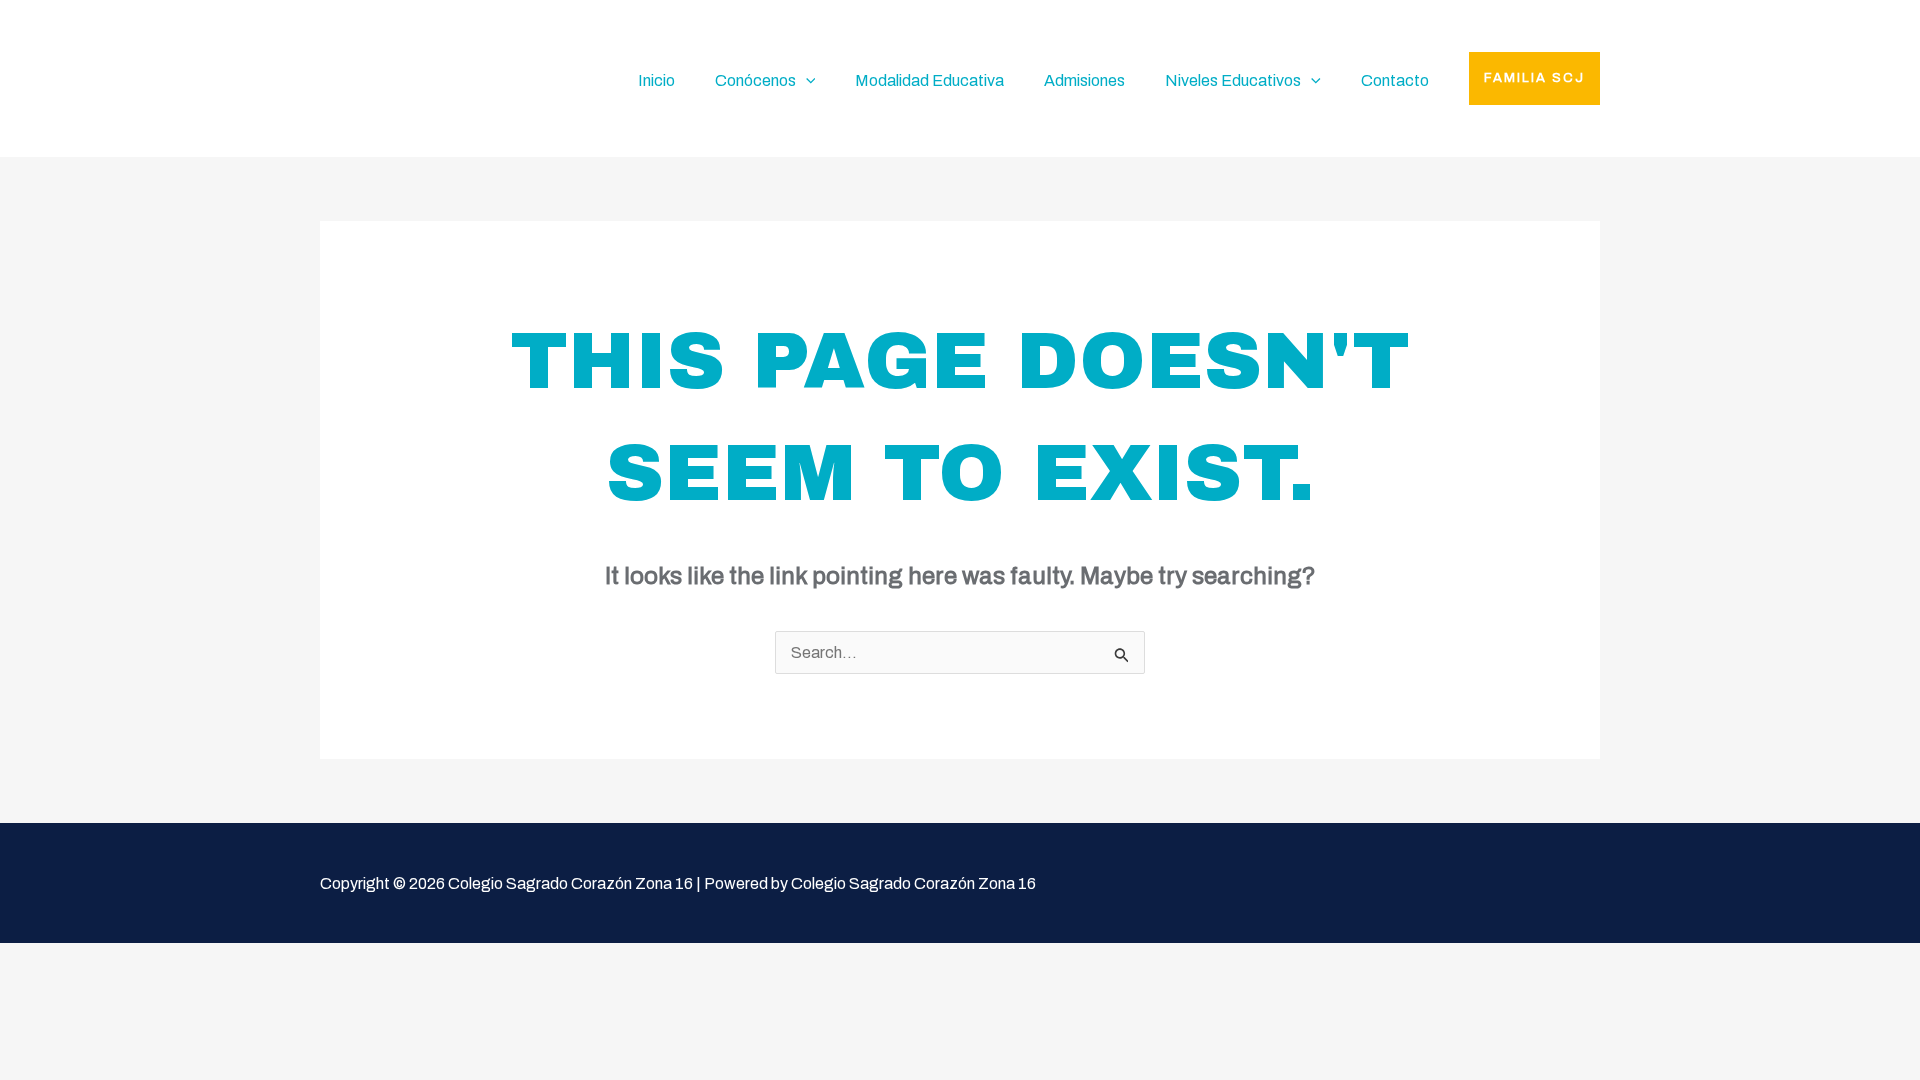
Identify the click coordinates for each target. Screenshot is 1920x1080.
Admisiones (1084, 80)
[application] (806, 81)
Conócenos (755, 80)
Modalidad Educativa (929, 80)
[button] (1534, 78)
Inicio (656, 80)
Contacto (1395, 80)
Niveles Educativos (1233, 80)
